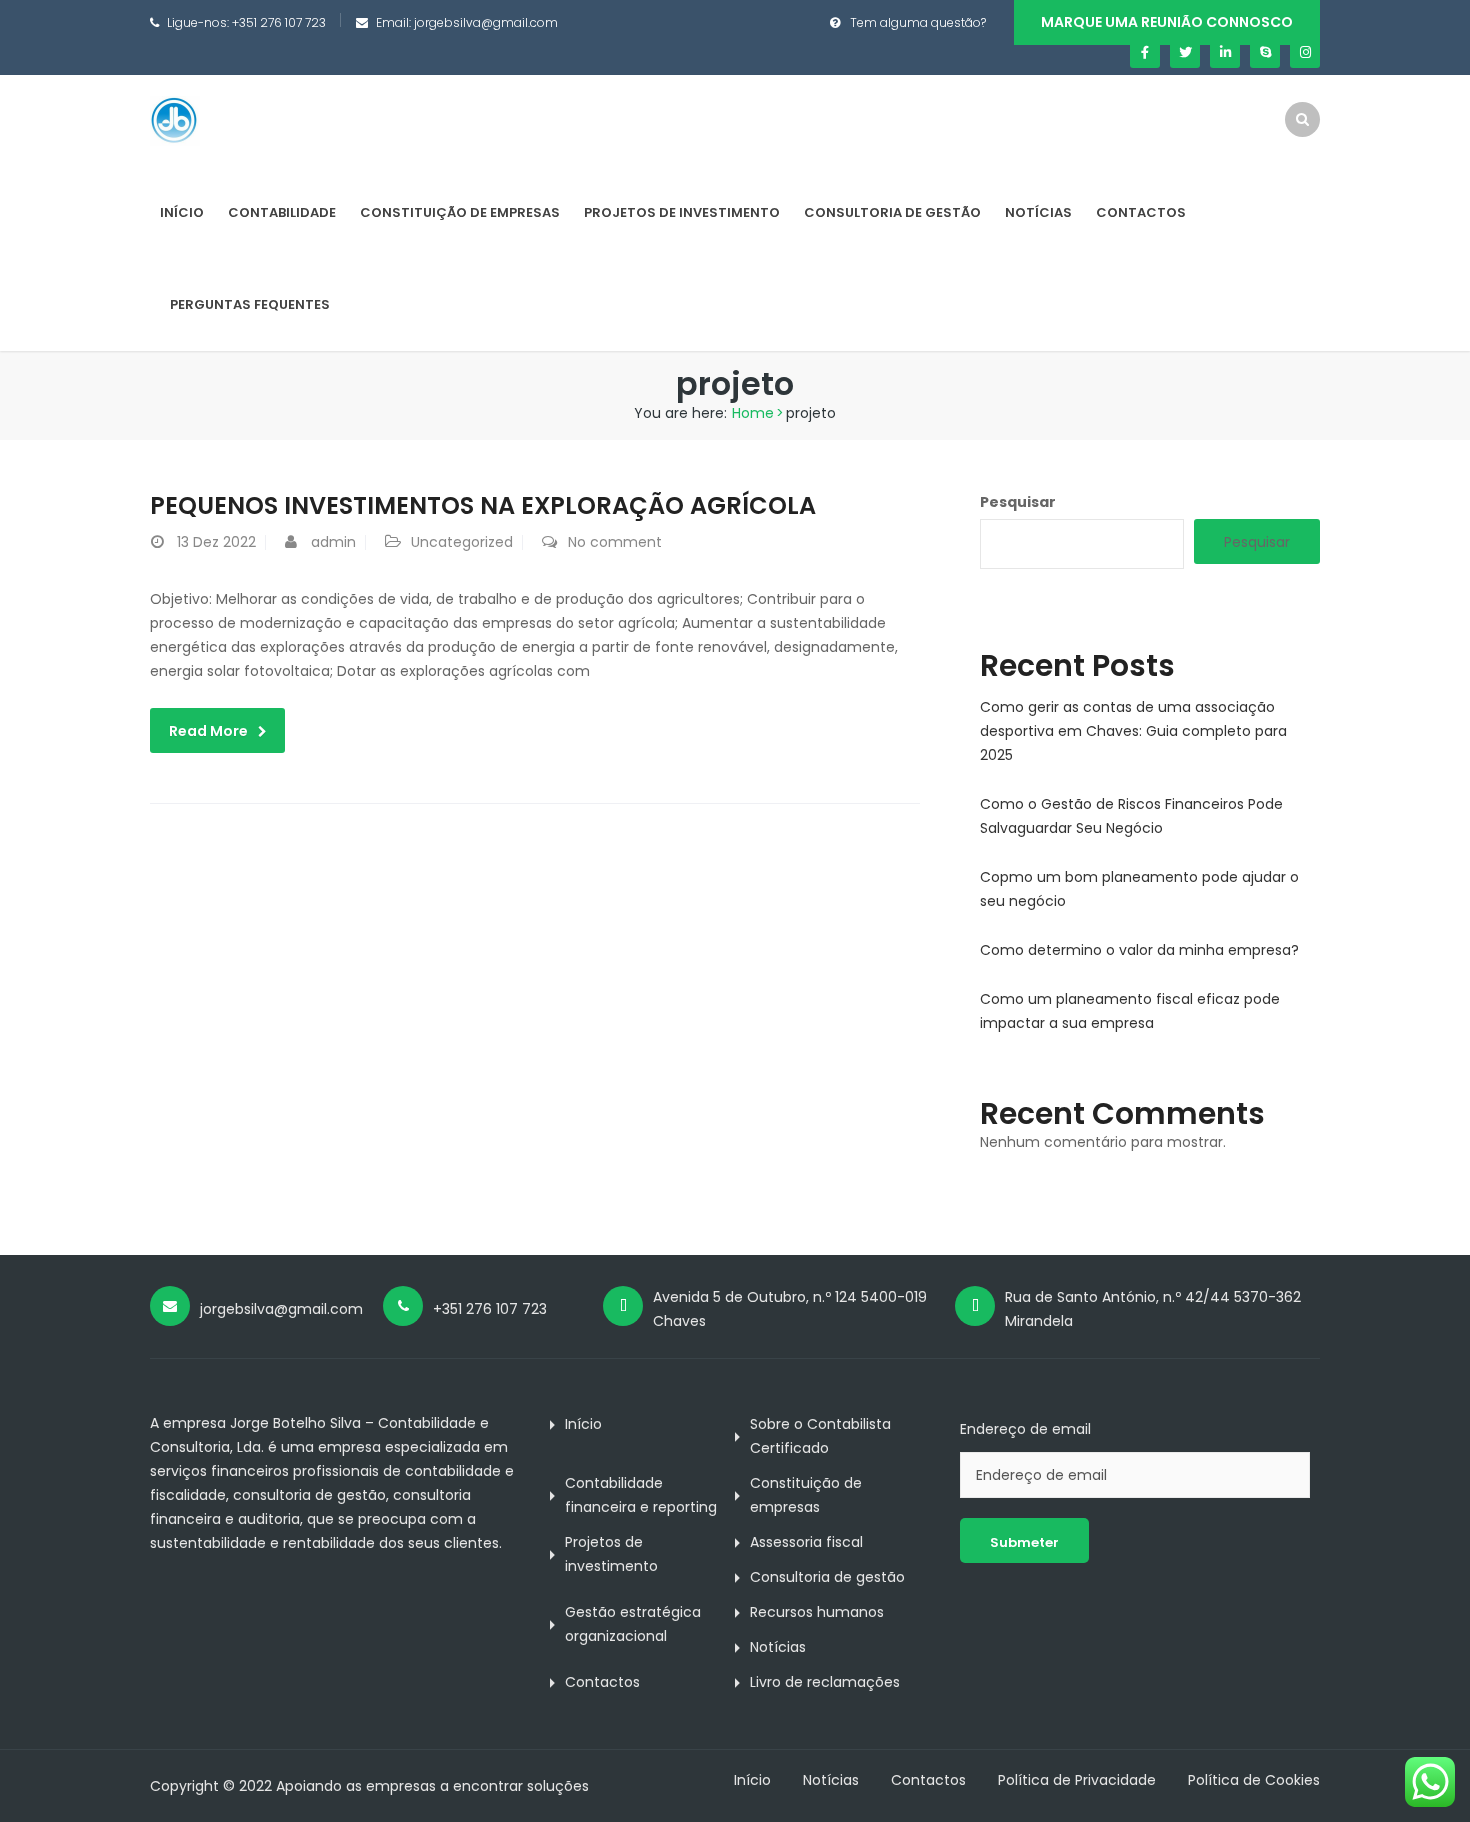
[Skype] (1265, 53)
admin (333, 542)
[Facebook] (1145, 53)
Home (753, 413)
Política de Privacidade (1077, 1780)
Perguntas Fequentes (250, 304)
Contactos (1141, 212)
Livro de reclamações (825, 1682)
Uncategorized (462, 542)
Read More (208, 731)
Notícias (1038, 212)
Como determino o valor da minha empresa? (1139, 950)
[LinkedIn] (1225, 53)
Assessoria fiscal (806, 1542)
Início (182, 212)
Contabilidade (282, 212)
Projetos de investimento (682, 212)
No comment (615, 542)
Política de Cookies (1254, 1780)
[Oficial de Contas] (175, 120)
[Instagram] (1305, 53)
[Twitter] (1185, 53)
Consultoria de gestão (892, 212)
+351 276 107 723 (279, 22)
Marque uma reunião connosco (1167, 22)
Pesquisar (1018, 502)
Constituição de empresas (460, 212)
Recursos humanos (817, 1612)
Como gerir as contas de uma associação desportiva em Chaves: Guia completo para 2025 (1133, 731)
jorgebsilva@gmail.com (486, 22)
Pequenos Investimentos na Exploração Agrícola (483, 505)
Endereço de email (1025, 1429)
